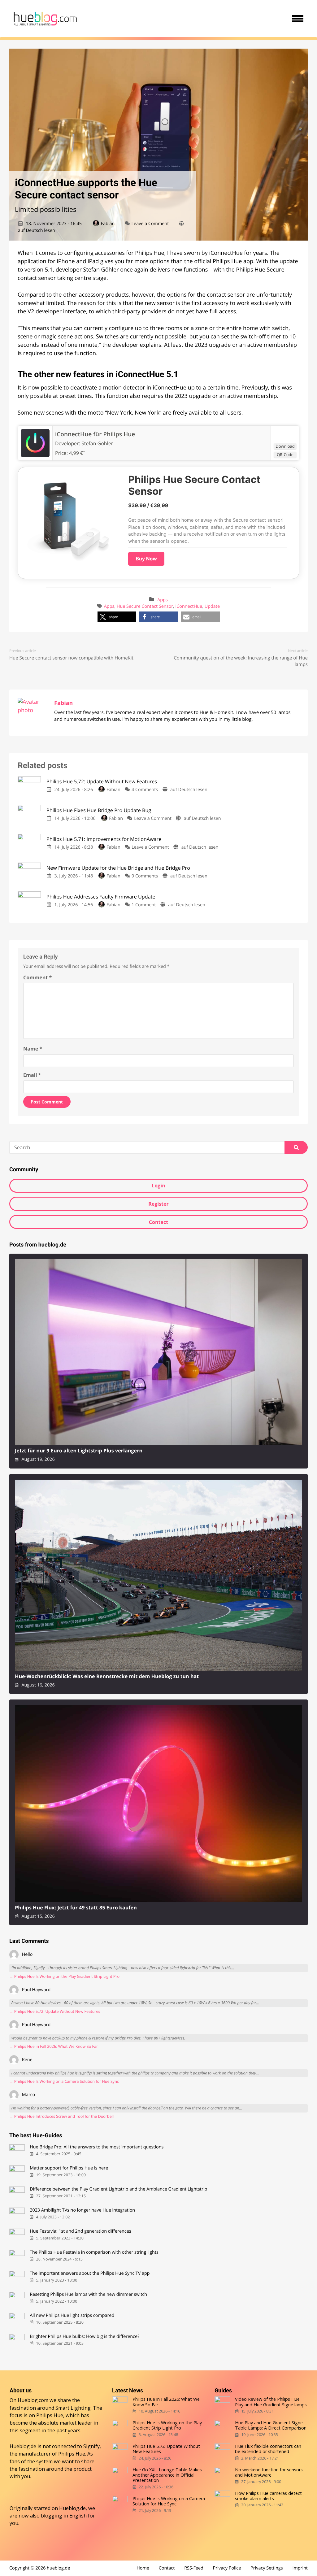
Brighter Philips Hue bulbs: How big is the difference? (85, 2337)
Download (285, 446)
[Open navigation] (298, 19)
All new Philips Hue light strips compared (72, 2315)
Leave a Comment (150, 224)
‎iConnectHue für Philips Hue (95, 434)
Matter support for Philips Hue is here (69, 2168)
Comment (37, 977)
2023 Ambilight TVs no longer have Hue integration (82, 2210)
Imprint (300, 2568)
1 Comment (144, 905)
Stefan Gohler (97, 443)
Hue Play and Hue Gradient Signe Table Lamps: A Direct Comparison (271, 2425)
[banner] (45, 19)
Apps (163, 600)
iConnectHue (189, 606)
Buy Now (146, 559)
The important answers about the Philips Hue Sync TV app (90, 2273)
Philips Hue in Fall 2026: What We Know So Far (166, 2402)
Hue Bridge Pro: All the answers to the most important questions (97, 2147)
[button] (117, 617)
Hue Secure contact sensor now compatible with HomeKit (71, 658)
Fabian (108, 224)
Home (143, 2568)
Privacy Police (227, 2568)
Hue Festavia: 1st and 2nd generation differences (80, 2231)
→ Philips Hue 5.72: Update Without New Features (55, 2011)
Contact (158, 1222)
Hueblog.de (72, 2508)
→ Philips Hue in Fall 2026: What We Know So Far (54, 2046)
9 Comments (145, 876)
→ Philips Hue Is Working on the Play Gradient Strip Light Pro (64, 1976)
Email (32, 1075)
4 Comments (145, 790)
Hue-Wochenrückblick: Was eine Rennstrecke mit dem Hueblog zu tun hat (107, 1676)
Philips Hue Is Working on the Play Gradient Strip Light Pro (167, 2425)
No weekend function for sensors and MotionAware (269, 2472)
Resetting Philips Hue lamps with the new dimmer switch (88, 2294)
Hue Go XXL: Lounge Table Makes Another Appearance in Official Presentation (167, 2475)
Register (158, 1204)
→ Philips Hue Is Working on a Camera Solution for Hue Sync (64, 2081)
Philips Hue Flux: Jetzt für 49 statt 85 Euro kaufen (76, 1908)
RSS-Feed (194, 2568)
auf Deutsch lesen (37, 231)
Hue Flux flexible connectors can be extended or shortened (268, 2449)
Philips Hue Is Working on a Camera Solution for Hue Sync (169, 2501)
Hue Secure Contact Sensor (145, 606)
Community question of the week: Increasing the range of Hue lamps (241, 661)
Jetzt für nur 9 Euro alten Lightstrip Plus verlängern (79, 1451)
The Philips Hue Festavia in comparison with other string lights (94, 2252)
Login (158, 1186)
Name (33, 1049)
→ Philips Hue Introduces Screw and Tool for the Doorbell (61, 2116)
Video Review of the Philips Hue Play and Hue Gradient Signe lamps (271, 2402)
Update (212, 606)
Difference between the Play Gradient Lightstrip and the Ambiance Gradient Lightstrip (118, 2189)
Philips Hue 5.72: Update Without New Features (166, 2449)
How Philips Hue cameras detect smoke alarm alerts (268, 2496)
